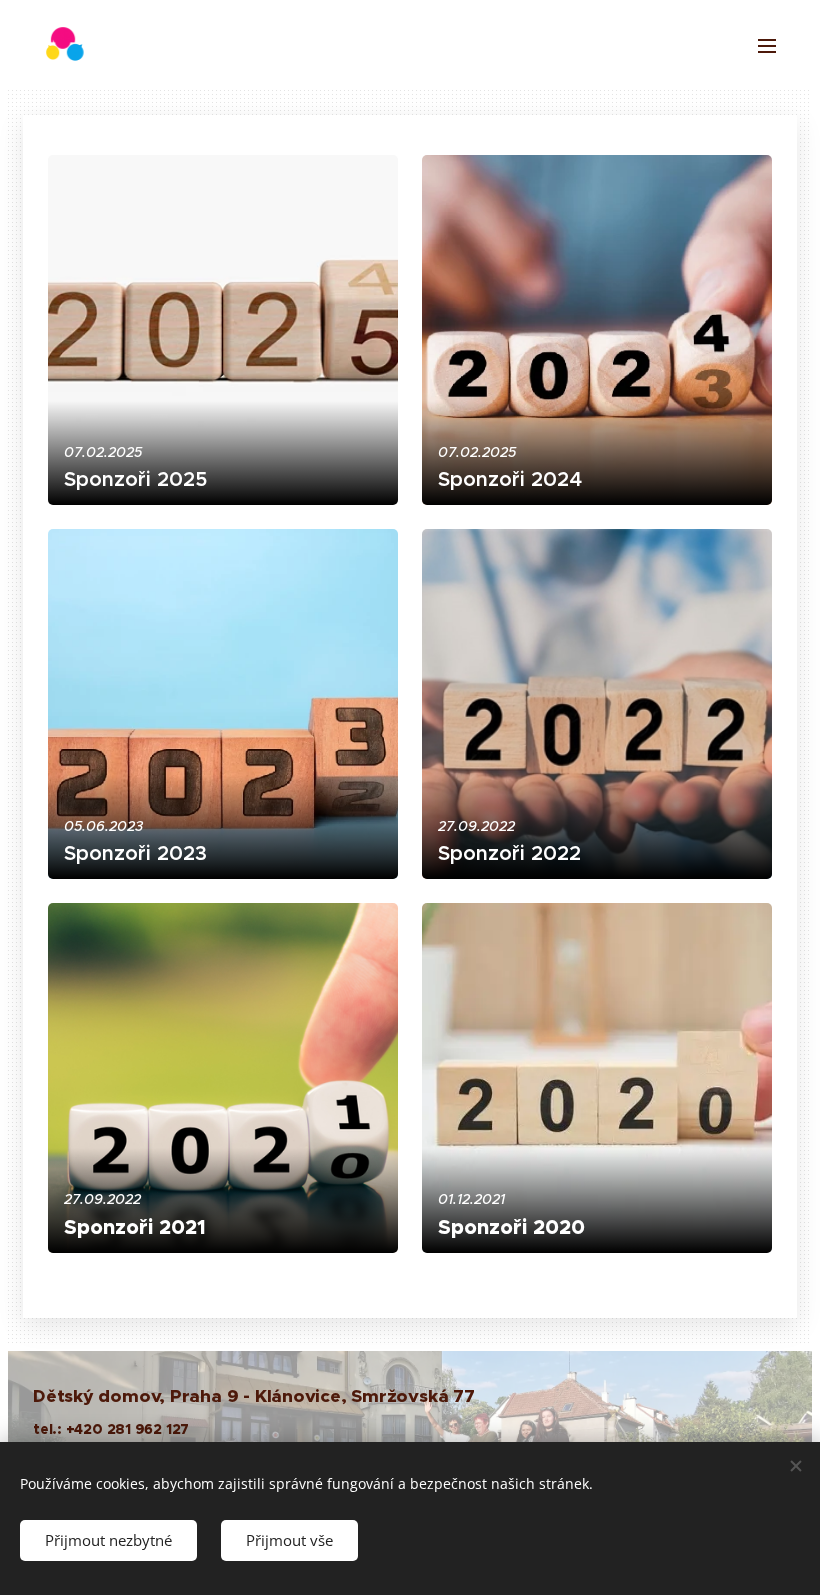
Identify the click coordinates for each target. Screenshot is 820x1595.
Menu (767, 45)
